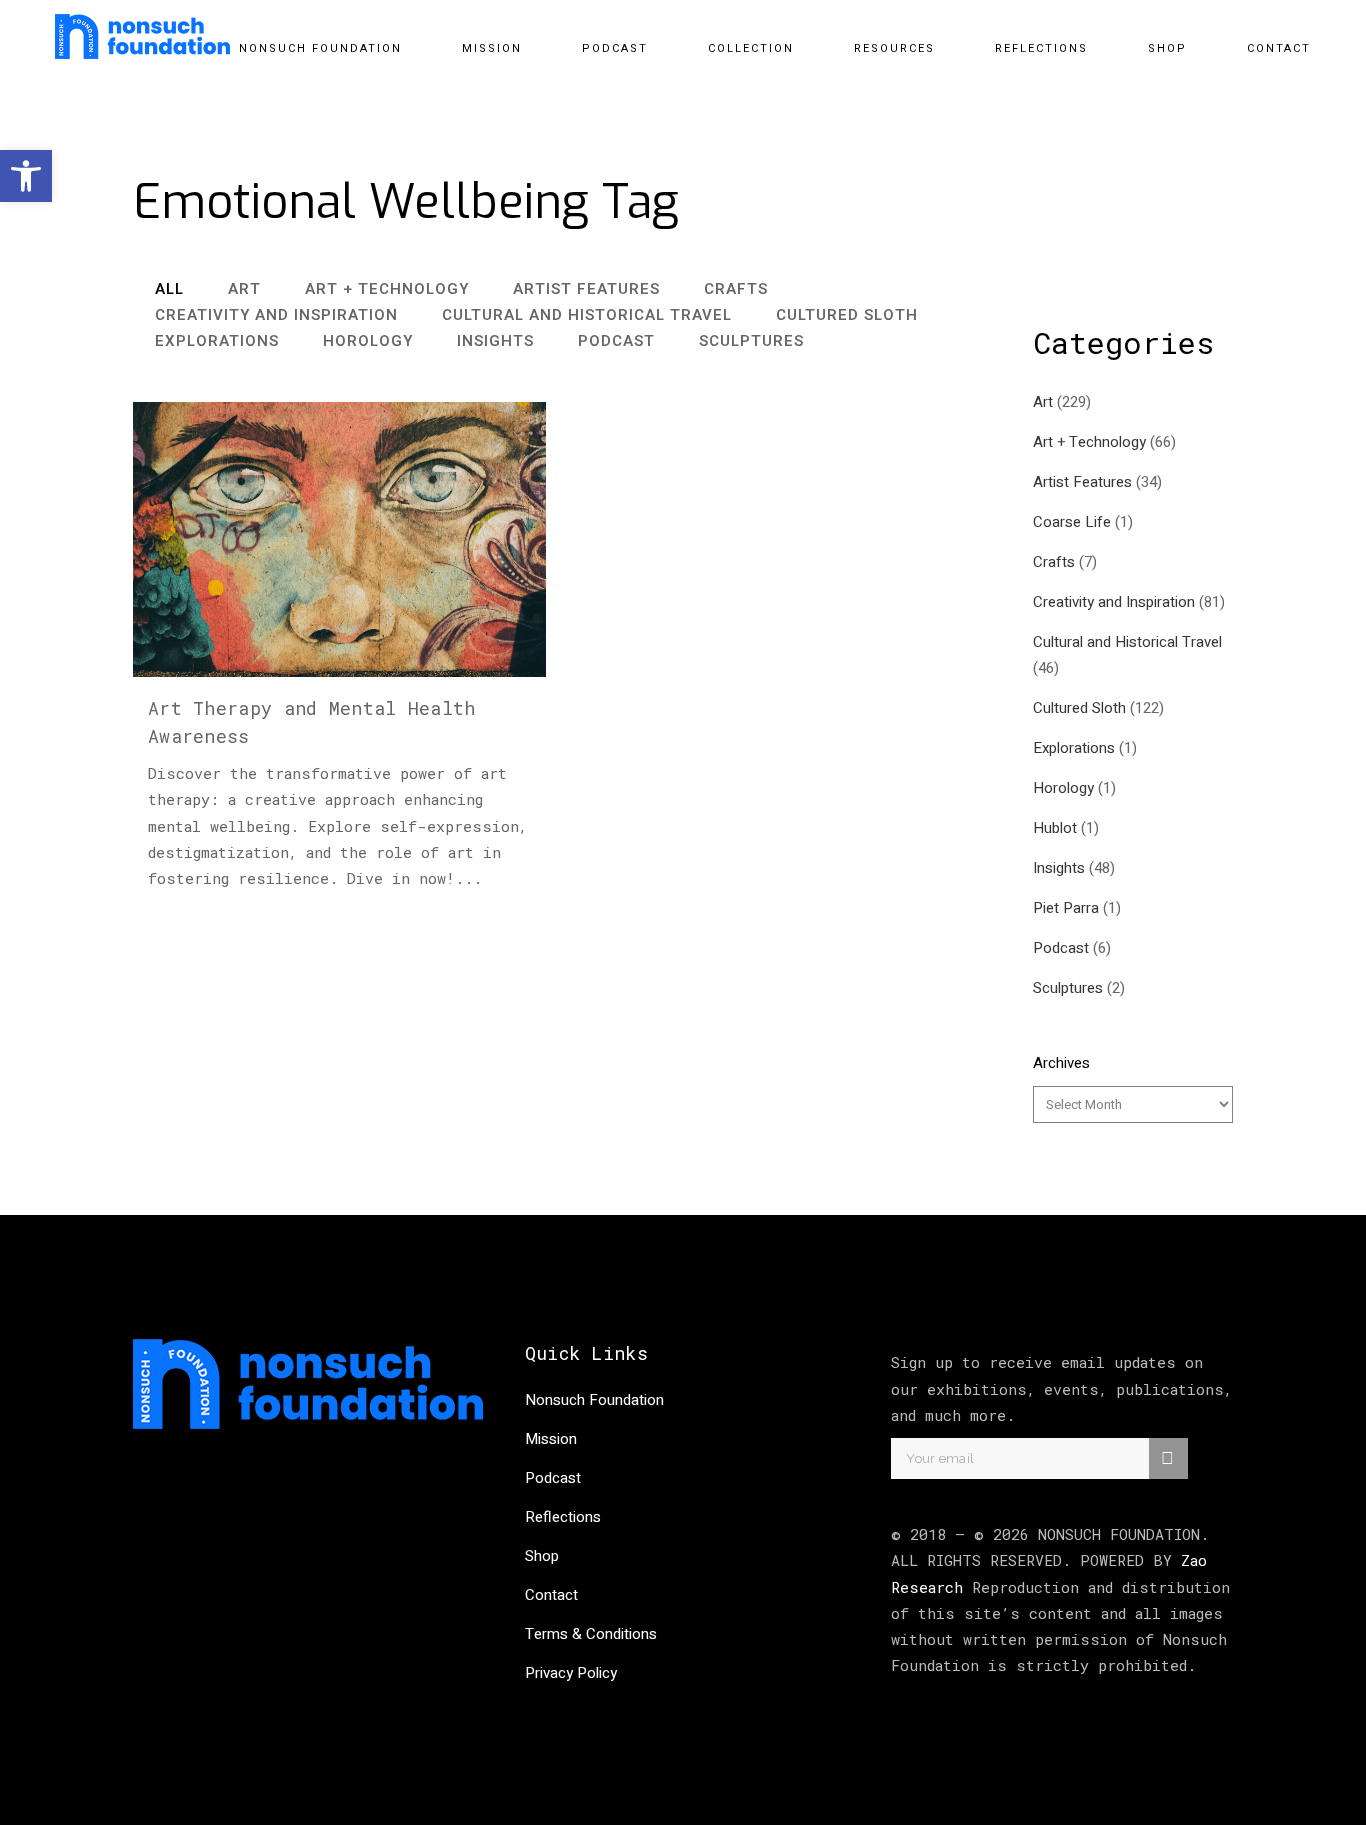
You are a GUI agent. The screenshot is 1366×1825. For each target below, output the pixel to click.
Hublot (1055, 828)
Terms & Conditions (591, 1634)
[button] (26, 176)
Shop (542, 1556)
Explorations (1074, 748)
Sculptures (1068, 988)
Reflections (563, 1517)
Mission (551, 1439)
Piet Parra (1066, 908)
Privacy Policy (571, 1673)
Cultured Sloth (1079, 708)
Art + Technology (1089, 442)
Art (1043, 402)
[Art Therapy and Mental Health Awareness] (339, 539)
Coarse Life (1072, 522)
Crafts (1054, 562)
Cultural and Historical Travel (1127, 642)
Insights (1059, 868)
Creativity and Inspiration (1114, 602)
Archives (1061, 1063)
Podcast (1061, 948)
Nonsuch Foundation (594, 1400)
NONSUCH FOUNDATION (1119, 1534)
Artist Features (1082, 482)
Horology (1063, 788)
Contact (551, 1595)
